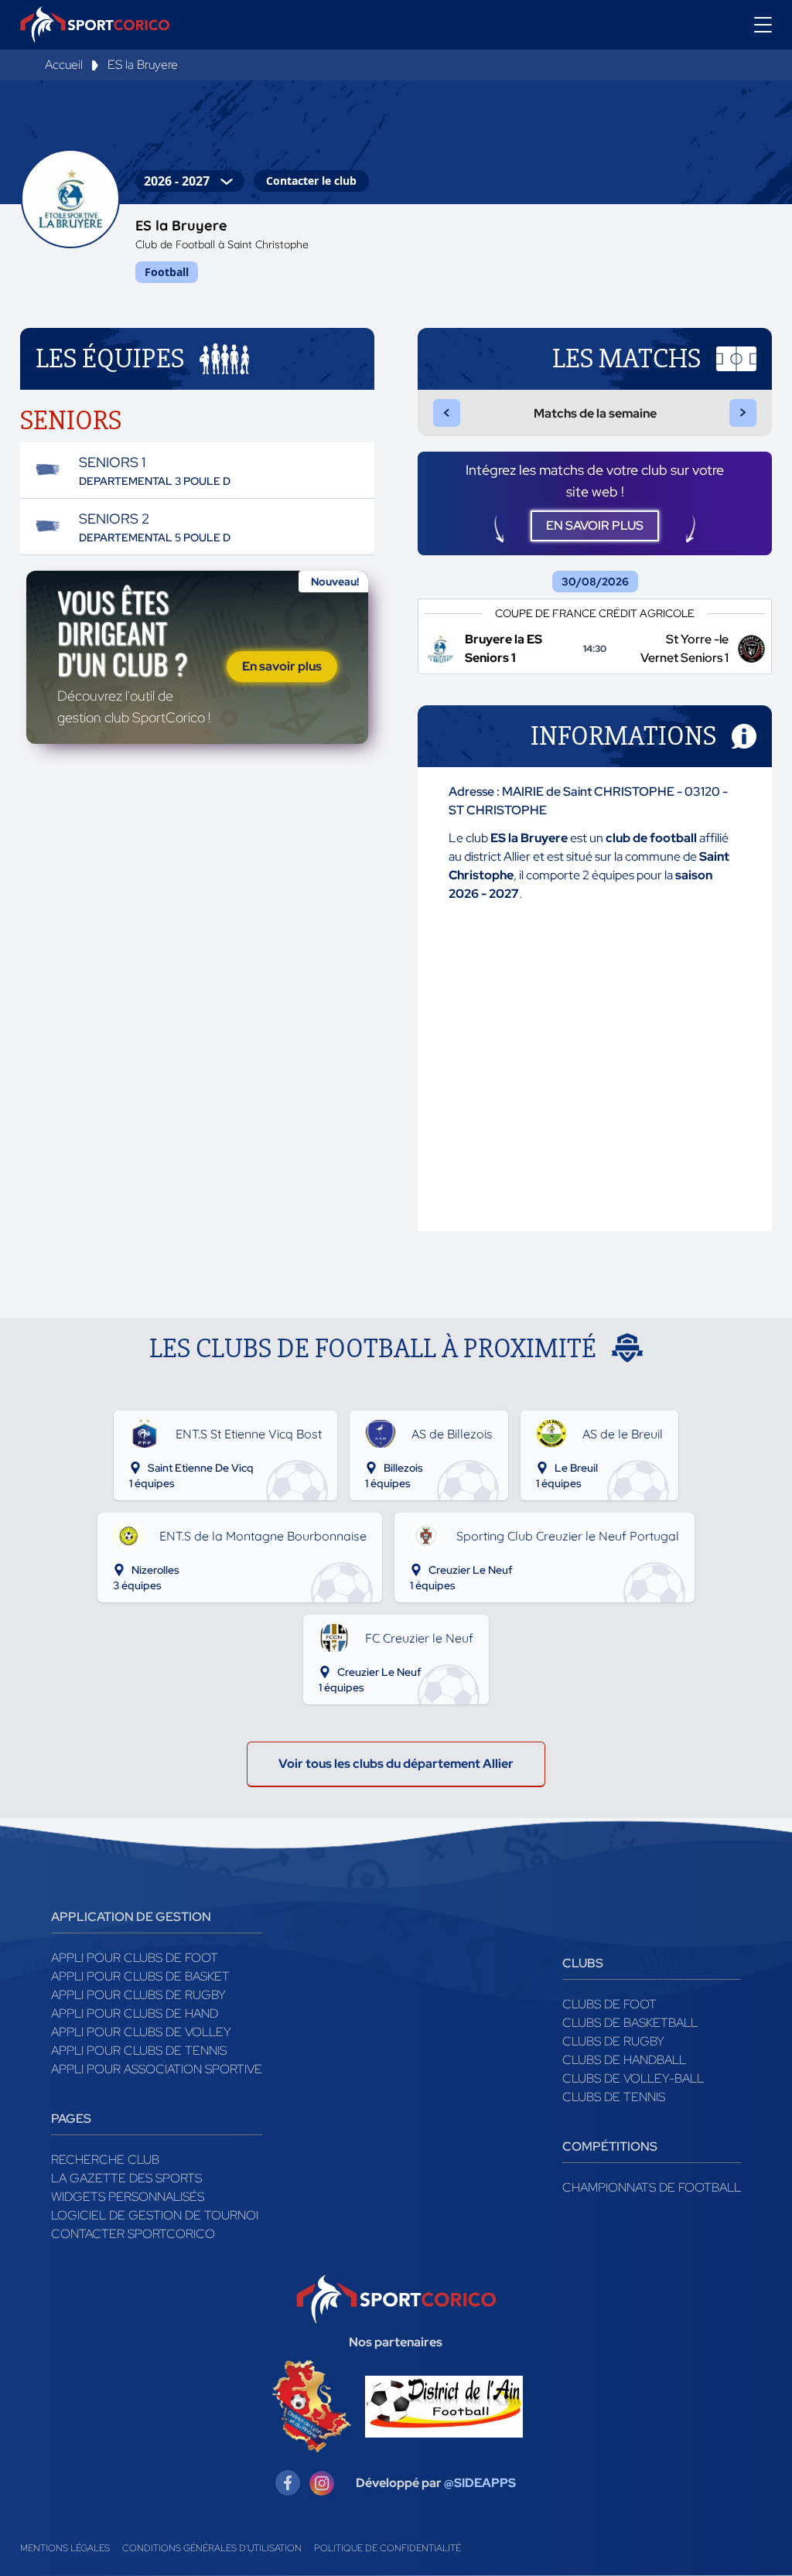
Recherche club (105, 2160)
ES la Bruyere (143, 65)
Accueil (64, 65)
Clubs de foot (609, 2004)
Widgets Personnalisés (128, 2197)
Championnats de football (652, 2187)
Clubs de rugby (613, 2041)
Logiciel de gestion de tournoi (155, 2215)
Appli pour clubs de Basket (140, 1976)
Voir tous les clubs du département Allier (396, 1764)
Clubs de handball (624, 2060)
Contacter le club (311, 181)
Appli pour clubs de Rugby (138, 1995)
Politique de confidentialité (387, 2548)
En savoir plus (282, 666)
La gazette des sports (126, 2178)
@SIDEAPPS (480, 2483)
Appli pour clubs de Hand (135, 2013)
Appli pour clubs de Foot (135, 1958)
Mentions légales (65, 2548)
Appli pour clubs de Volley (141, 2032)
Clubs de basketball (630, 2023)
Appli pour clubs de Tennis (139, 2051)
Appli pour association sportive (157, 2069)
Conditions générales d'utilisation (212, 2548)
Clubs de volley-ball (633, 2078)
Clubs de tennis (614, 2097)
